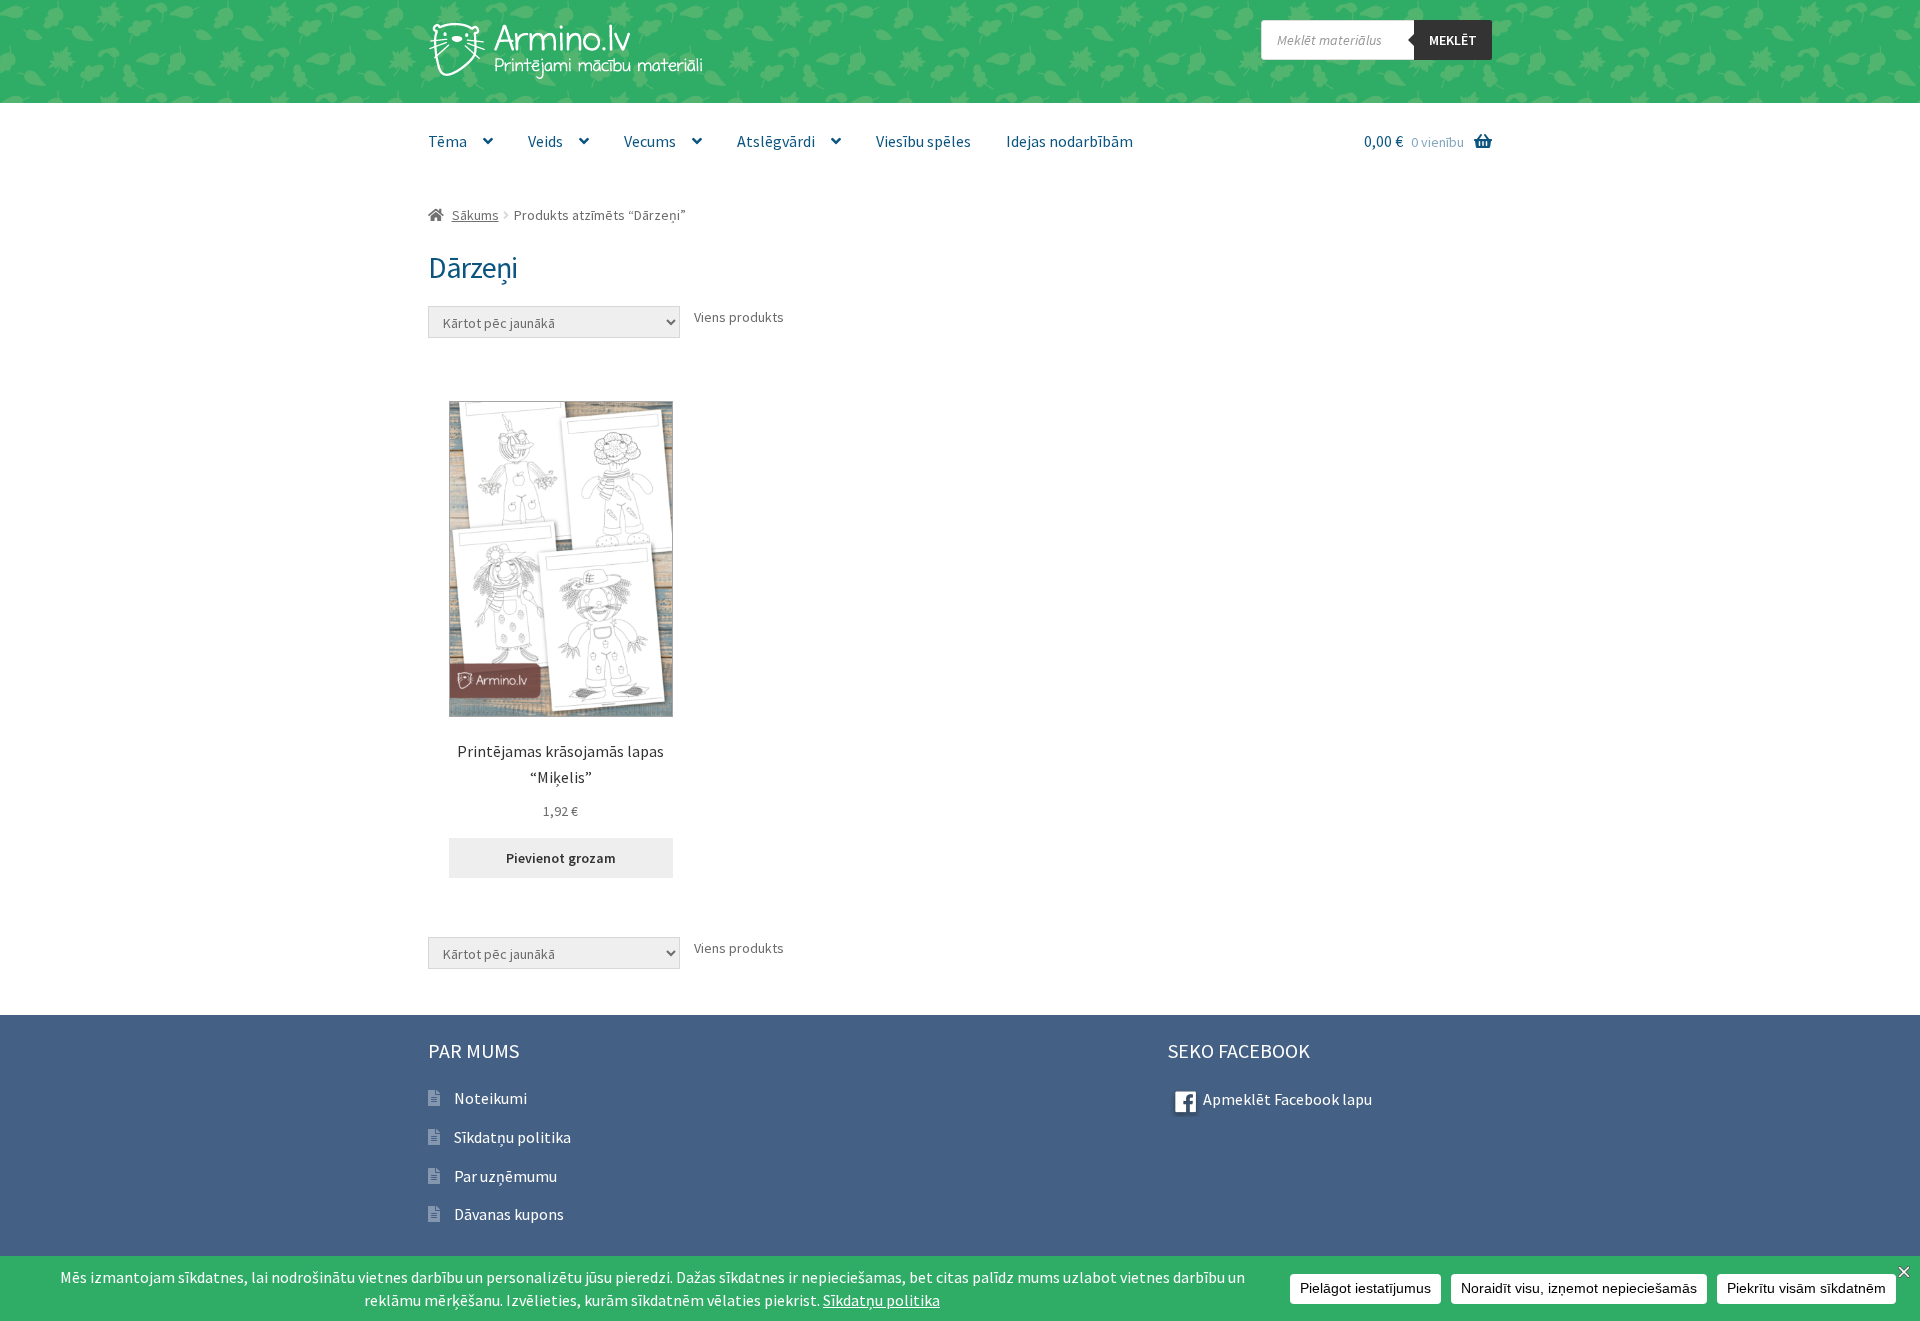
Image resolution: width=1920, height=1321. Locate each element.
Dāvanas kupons (509, 1214)
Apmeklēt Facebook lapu (1287, 1099)
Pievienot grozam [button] (561, 858)
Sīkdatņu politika (512, 1137)
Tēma (447, 141)
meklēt (1453, 40)
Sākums (475, 215)
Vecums (650, 141)
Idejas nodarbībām (1069, 141)
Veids (545, 141)
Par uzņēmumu (505, 1176)
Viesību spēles (923, 141)
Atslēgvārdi (776, 141)
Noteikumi (490, 1098)
